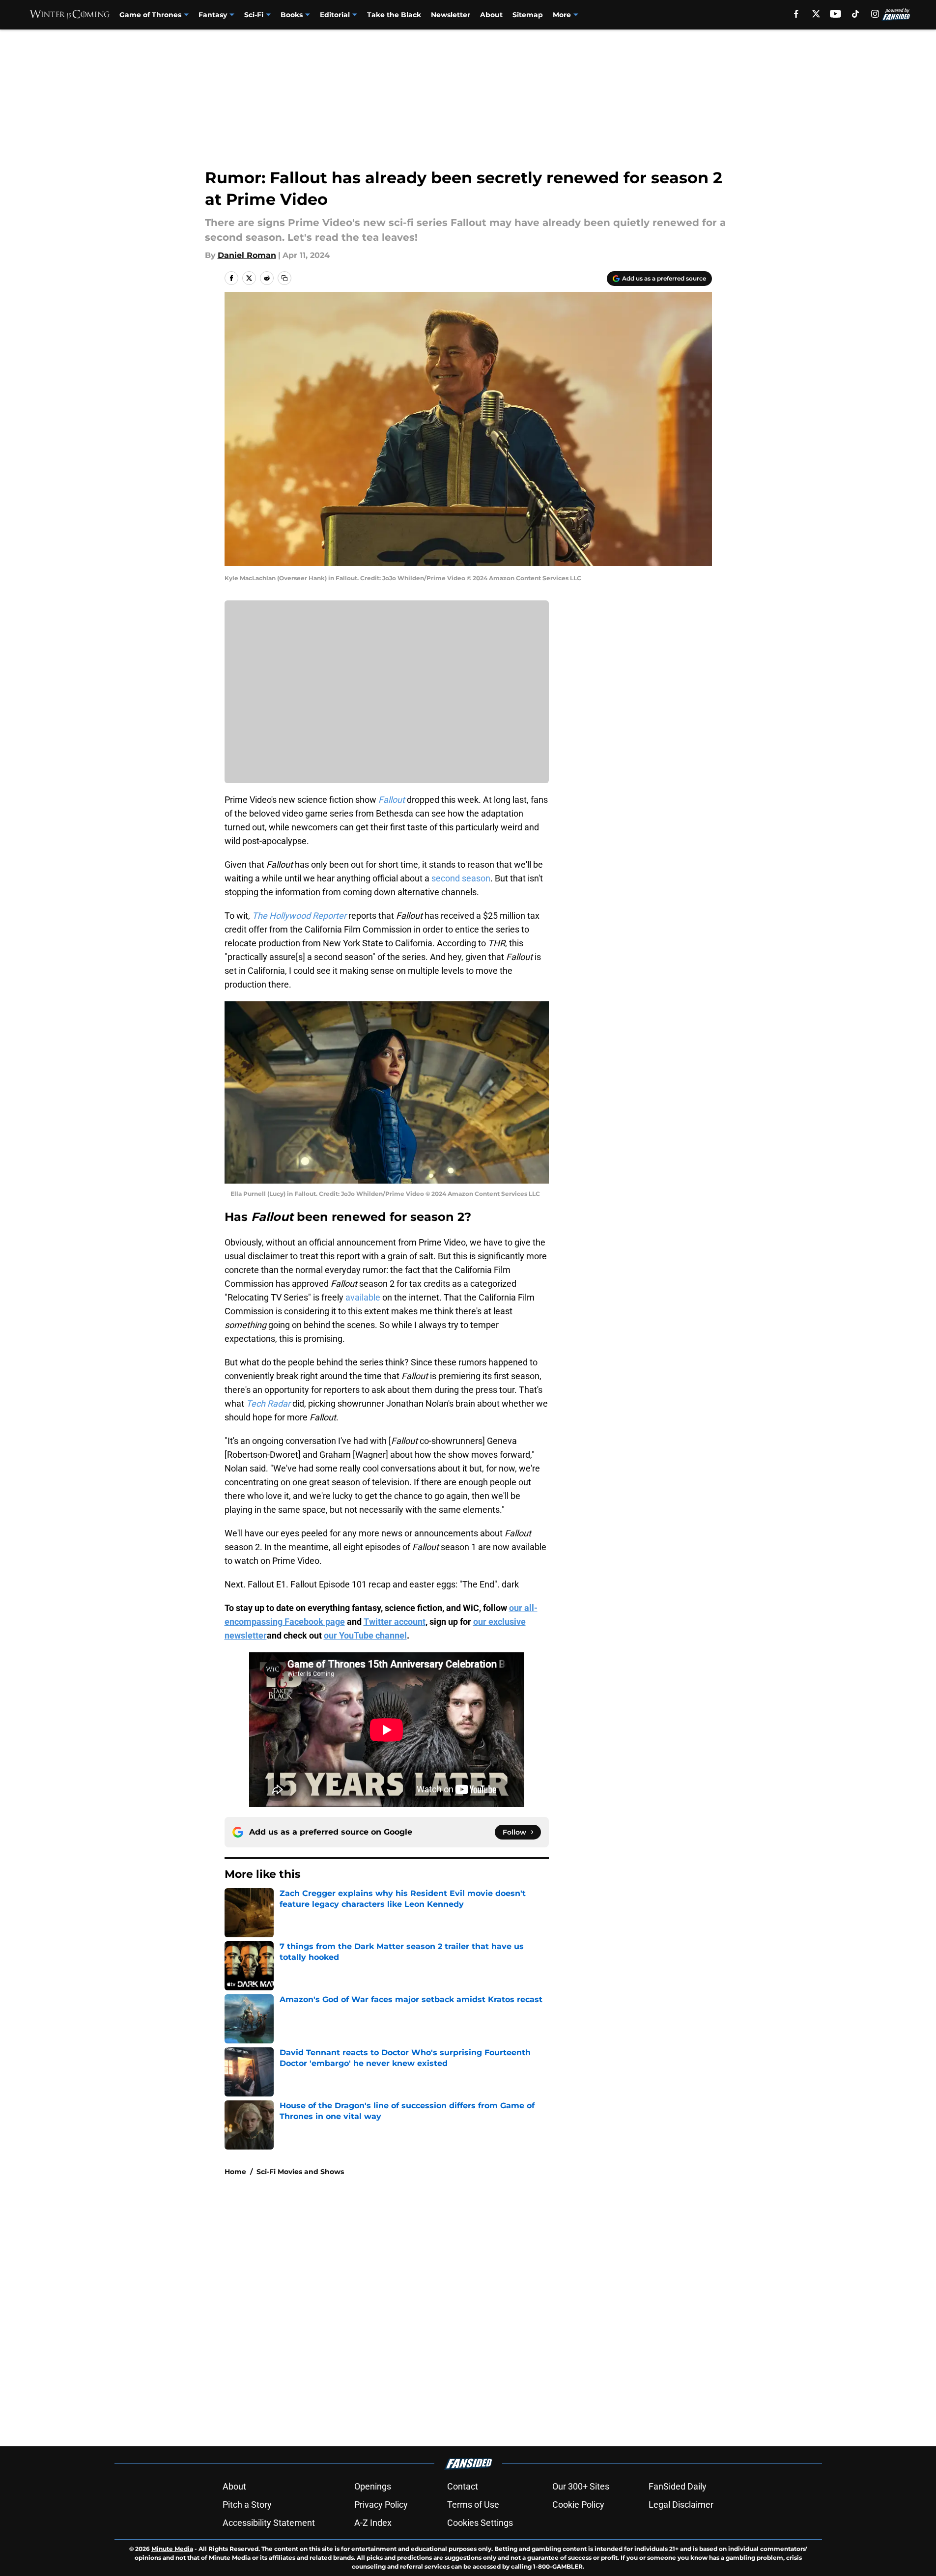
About (491, 15)
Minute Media (172, 2549)
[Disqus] (488, 2316)
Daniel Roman (247, 255)
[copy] (284, 278)
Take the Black (394, 15)
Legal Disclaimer (681, 2505)
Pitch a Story (247, 2505)
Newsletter (451, 15)
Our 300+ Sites (581, 2486)
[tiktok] (855, 14)
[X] (816, 14)
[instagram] (875, 14)
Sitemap (528, 15)
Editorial (335, 15)
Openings (373, 2486)
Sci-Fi (254, 15)
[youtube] (836, 14)
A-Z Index (373, 2523)
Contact (463, 2486)
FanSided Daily (678, 2486)
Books (292, 15)
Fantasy (213, 15)
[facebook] (796, 14)
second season (461, 878)
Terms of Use (473, 2505)
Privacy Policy (381, 2505)
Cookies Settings (480, 2523)
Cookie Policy (578, 2505)
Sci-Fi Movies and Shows (300, 2172)
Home (235, 2172)
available (363, 1297)
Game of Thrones (150, 15)
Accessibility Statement (269, 2523)
